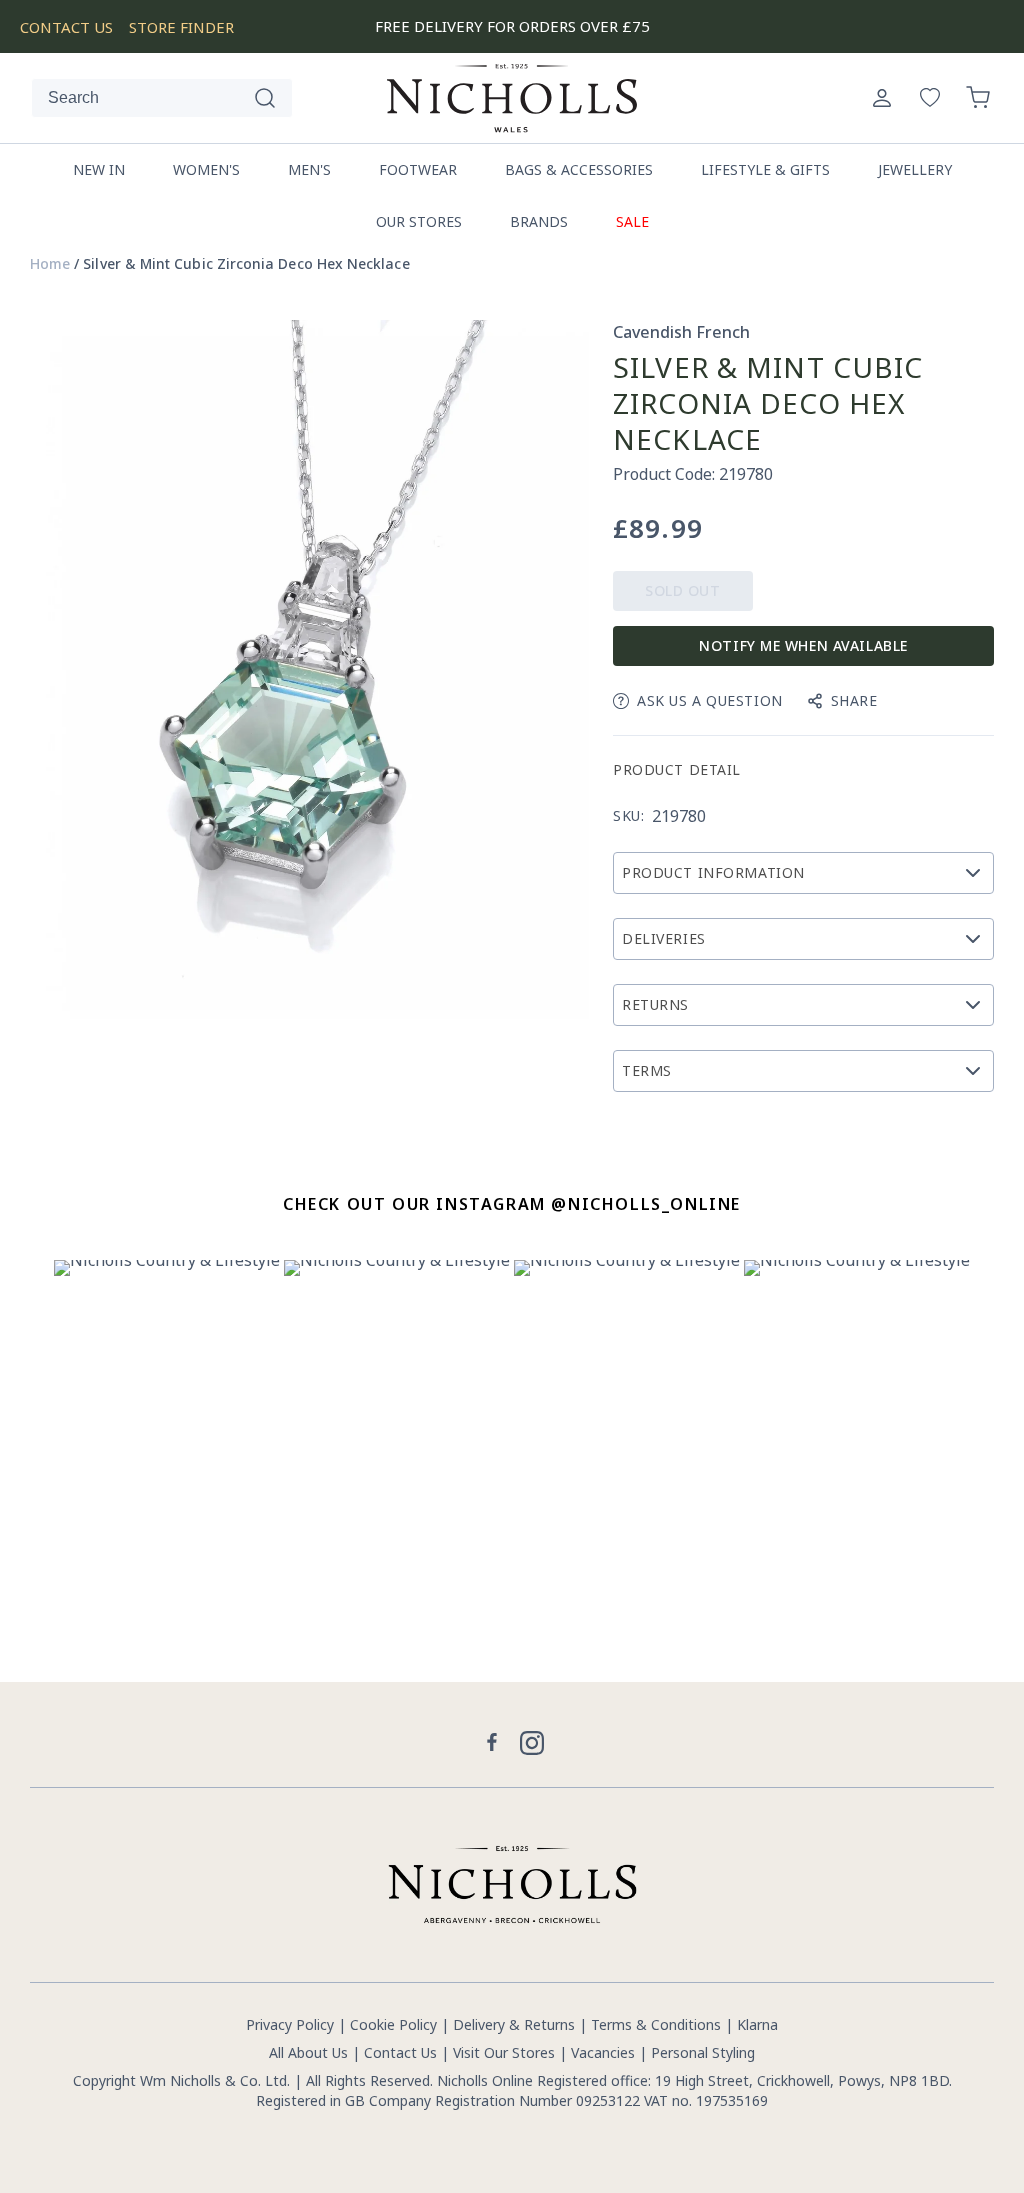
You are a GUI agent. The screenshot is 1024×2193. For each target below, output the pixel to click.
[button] (978, 98)
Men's (309, 169)
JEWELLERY (915, 169)
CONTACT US (66, 27)
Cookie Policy (393, 2024)
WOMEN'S (206, 169)
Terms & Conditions (656, 2024)
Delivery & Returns (514, 2024)
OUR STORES (419, 221)
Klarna (757, 2024)
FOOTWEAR (418, 169)
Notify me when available (803, 645)
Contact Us (400, 2052)
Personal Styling (703, 2052)
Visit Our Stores (504, 2052)
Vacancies (605, 2052)
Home (50, 264)
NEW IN (99, 169)
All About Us (308, 2052)
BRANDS (539, 221)
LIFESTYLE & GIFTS (765, 169)
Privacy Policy (290, 2024)
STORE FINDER (181, 27)
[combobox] (162, 98)
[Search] (265, 98)
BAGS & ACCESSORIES (579, 169)
